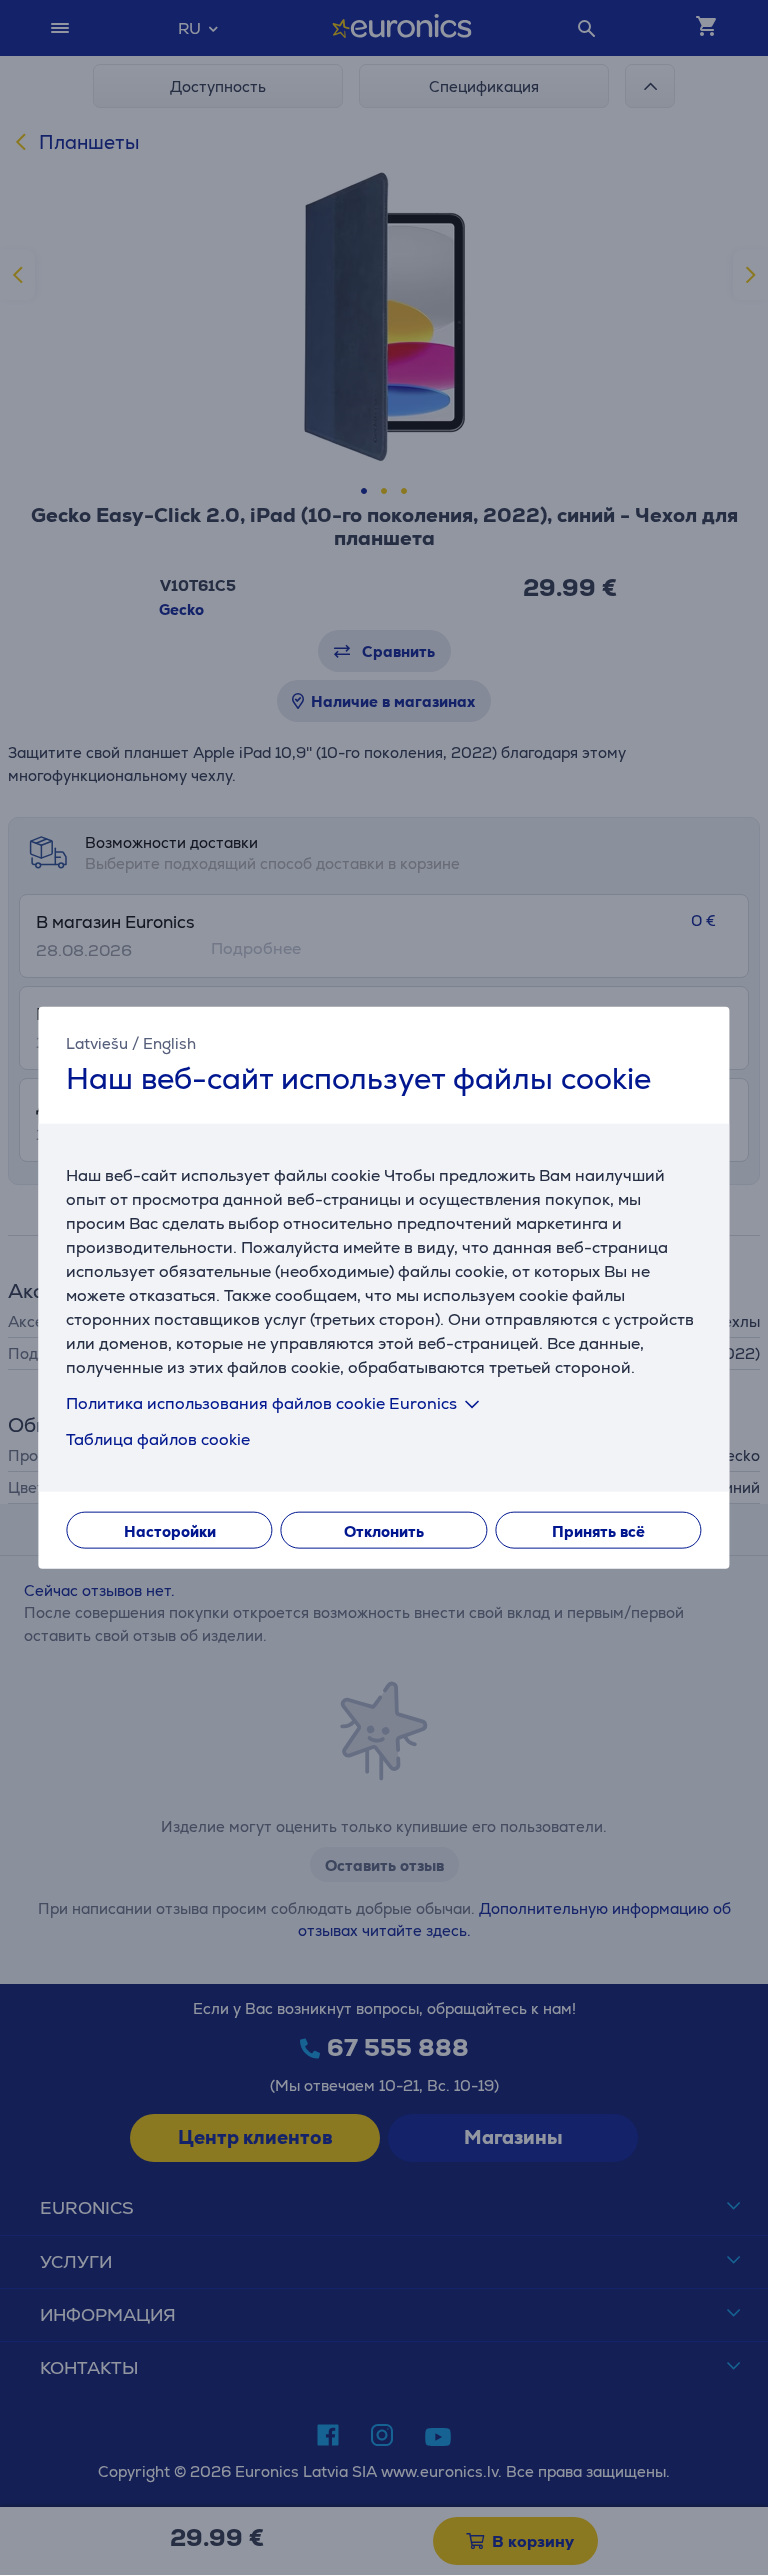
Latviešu (97, 1042)
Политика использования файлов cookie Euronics (261, 1403)
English (169, 1042)
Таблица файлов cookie (158, 1439)
